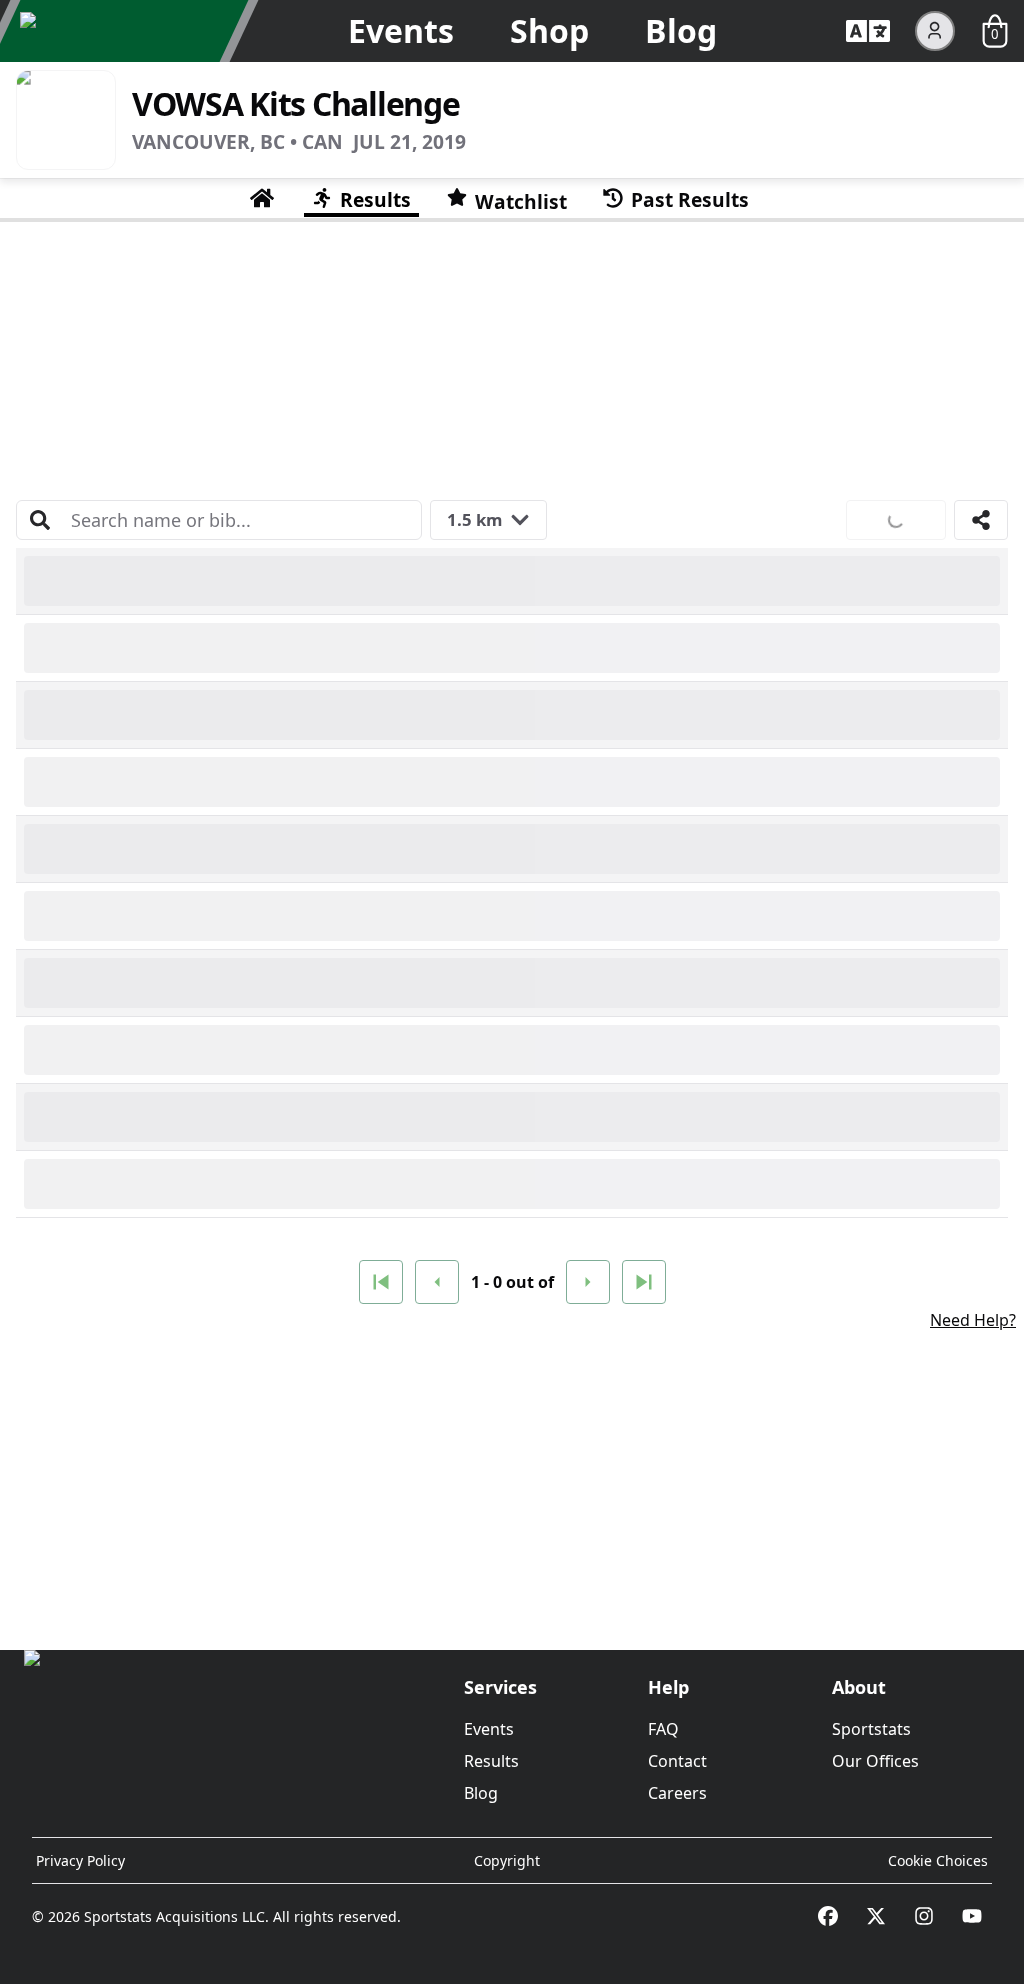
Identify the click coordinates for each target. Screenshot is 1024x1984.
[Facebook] (828, 1916)
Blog (681, 30)
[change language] (868, 31)
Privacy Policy (80, 1860)
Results (491, 1761)
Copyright (507, 1860)
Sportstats (871, 1729)
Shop (549, 30)
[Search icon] (40, 520)
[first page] (381, 1282)
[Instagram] (924, 1916)
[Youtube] (972, 1916)
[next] (588, 1282)
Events (401, 30)
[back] (437, 1282)
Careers (677, 1793)
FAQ (663, 1729)
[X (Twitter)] (876, 1916)
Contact (677, 1761)
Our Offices (875, 1761)
